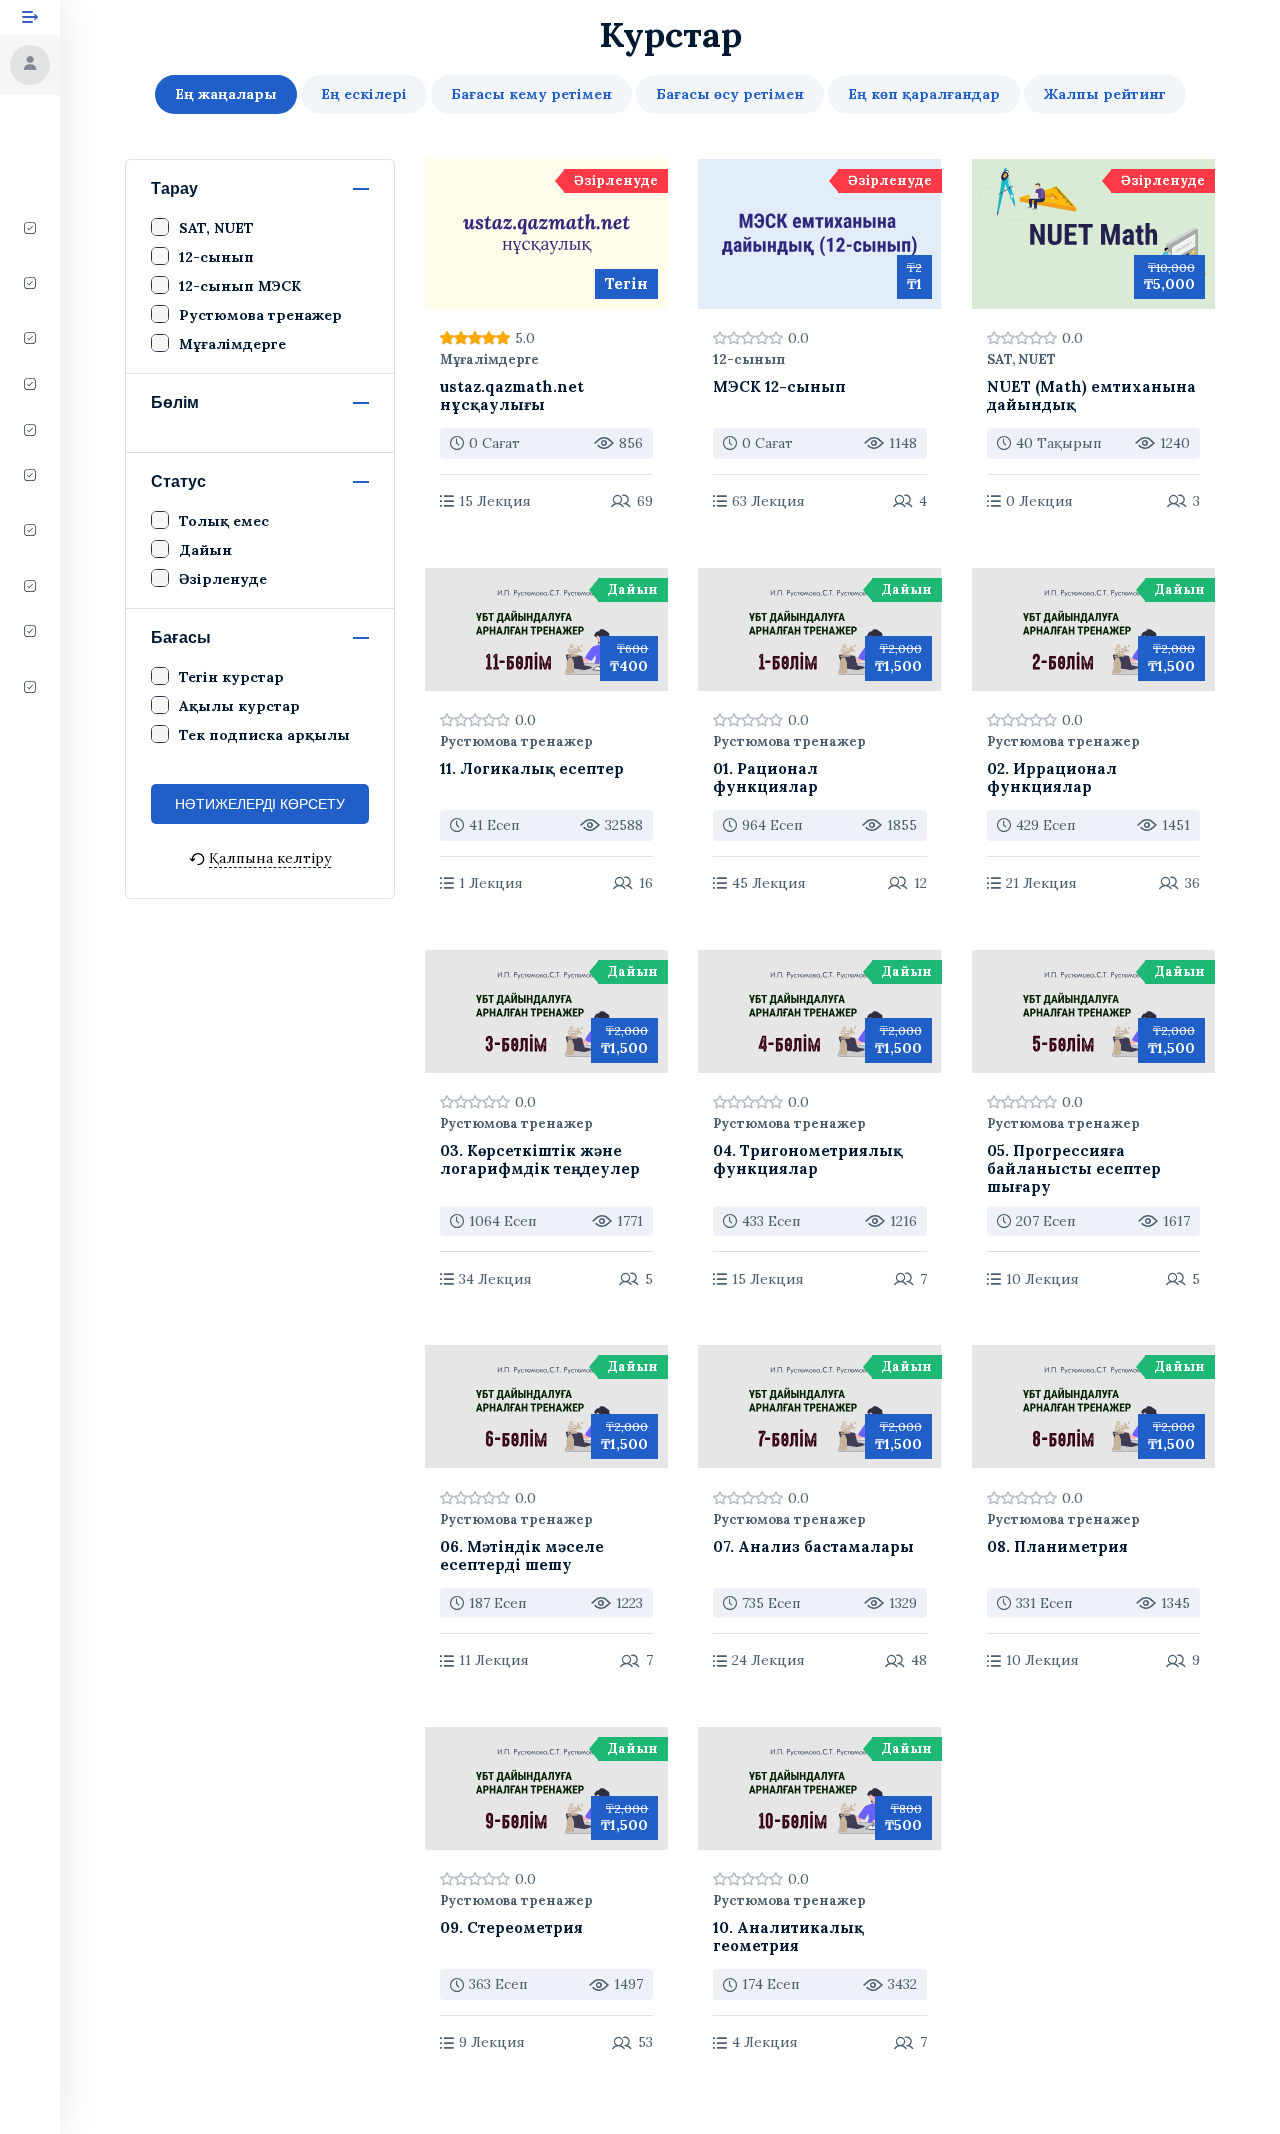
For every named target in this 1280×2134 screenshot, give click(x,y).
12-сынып (749, 360)
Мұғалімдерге (489, 360)
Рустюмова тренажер (516, 742)
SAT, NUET (1021, 360)
